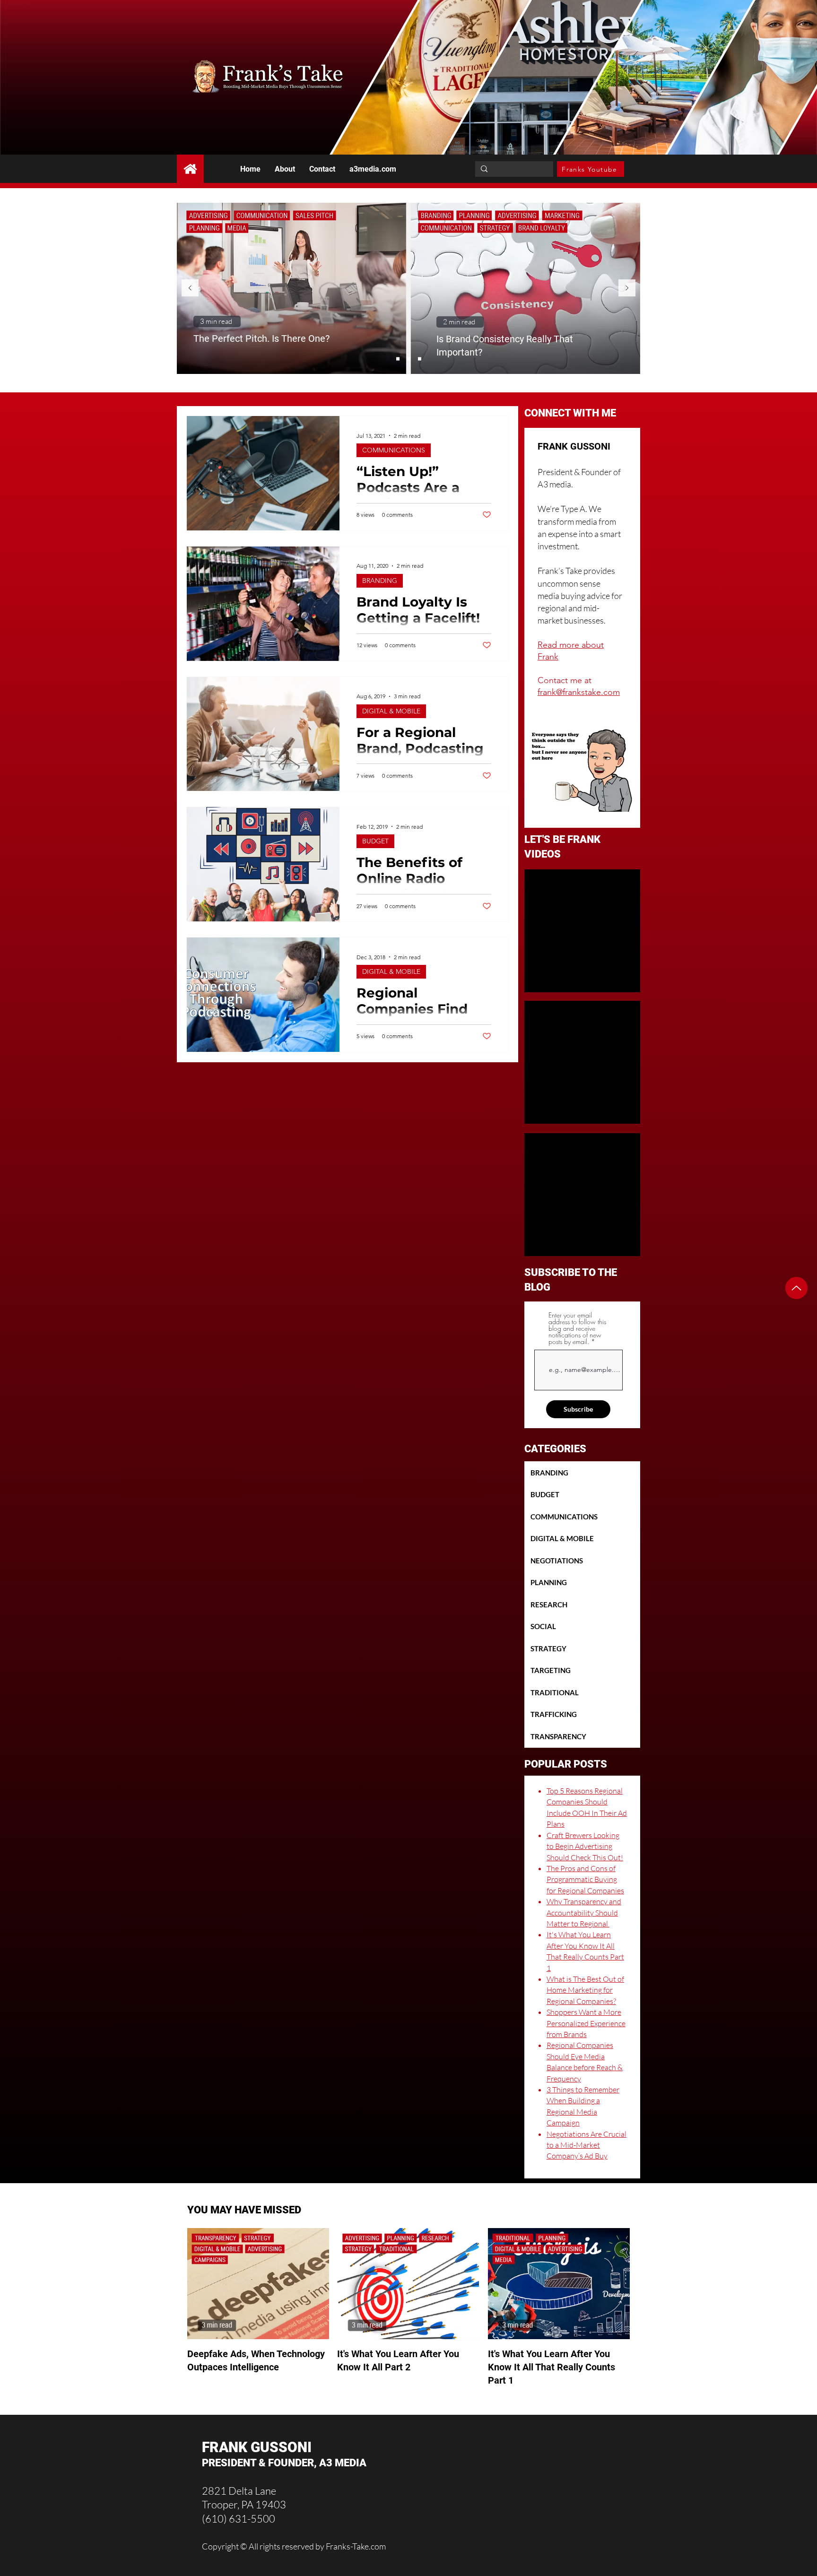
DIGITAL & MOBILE (391, 711)
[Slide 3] (420, 359)
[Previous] (190, 289)
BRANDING (380, 581)
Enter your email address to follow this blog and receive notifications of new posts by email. (577, 1328)
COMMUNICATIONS (394, 450)
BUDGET (375, 841)
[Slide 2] (409, 359)
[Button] (190, 169)
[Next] (627, 289)
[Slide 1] (398, 359)
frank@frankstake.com (579, 692)
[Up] (796, 1288)
